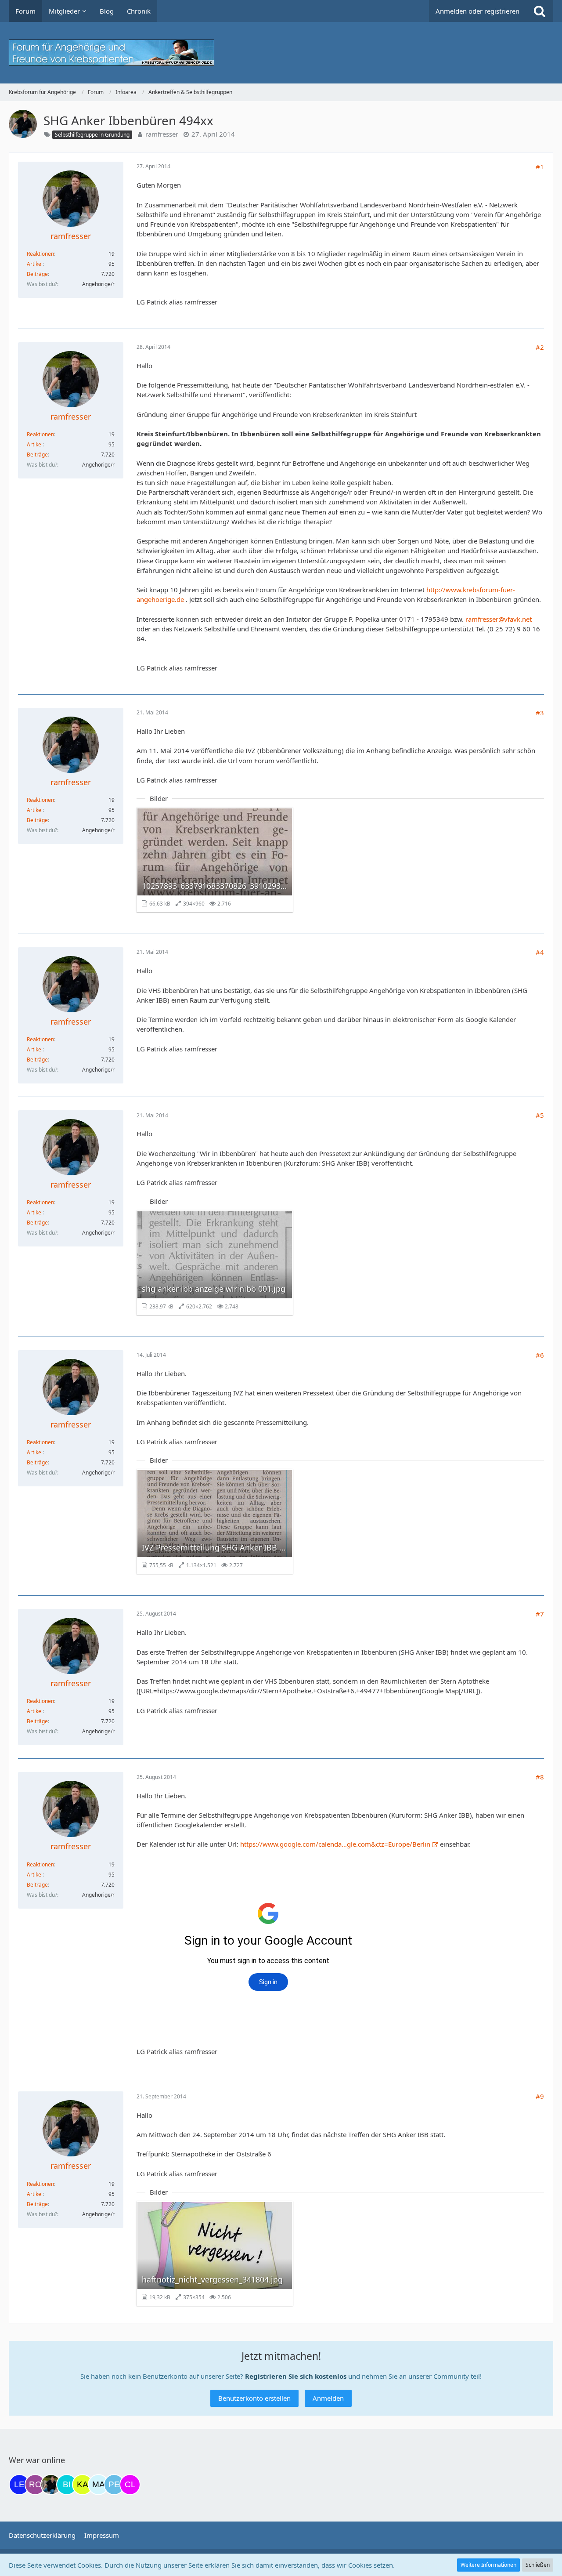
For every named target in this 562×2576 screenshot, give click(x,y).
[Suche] (540, 11)
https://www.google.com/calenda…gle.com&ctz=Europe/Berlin (335, 1844)
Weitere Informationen (488, 2565)
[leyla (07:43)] (19, 2485)
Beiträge (37, 274)
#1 (540, 167)
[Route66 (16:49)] (35, 2485)
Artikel (35, 264)
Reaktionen (40, 254)
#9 (540, 2096)
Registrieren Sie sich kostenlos (296, 2376)
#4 (540, 952)
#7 (540, 1614)
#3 (540, 713)
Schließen (538, 2565)
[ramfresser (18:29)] (51, 2485)
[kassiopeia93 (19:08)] (83, 2485)
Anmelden (328, 2398)
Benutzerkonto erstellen (254, 2398)
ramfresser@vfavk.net (499, 619)
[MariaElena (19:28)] (98, 2485)
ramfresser (162, 134)
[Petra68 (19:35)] (114, 2485)
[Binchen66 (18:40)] (67, 2485)
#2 (540, 347)
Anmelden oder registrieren (477, 11)
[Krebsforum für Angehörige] (281, 53)
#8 (540, 1777)
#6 (540, 1355)
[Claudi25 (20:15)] (130, 2485)
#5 (540, 1115)
